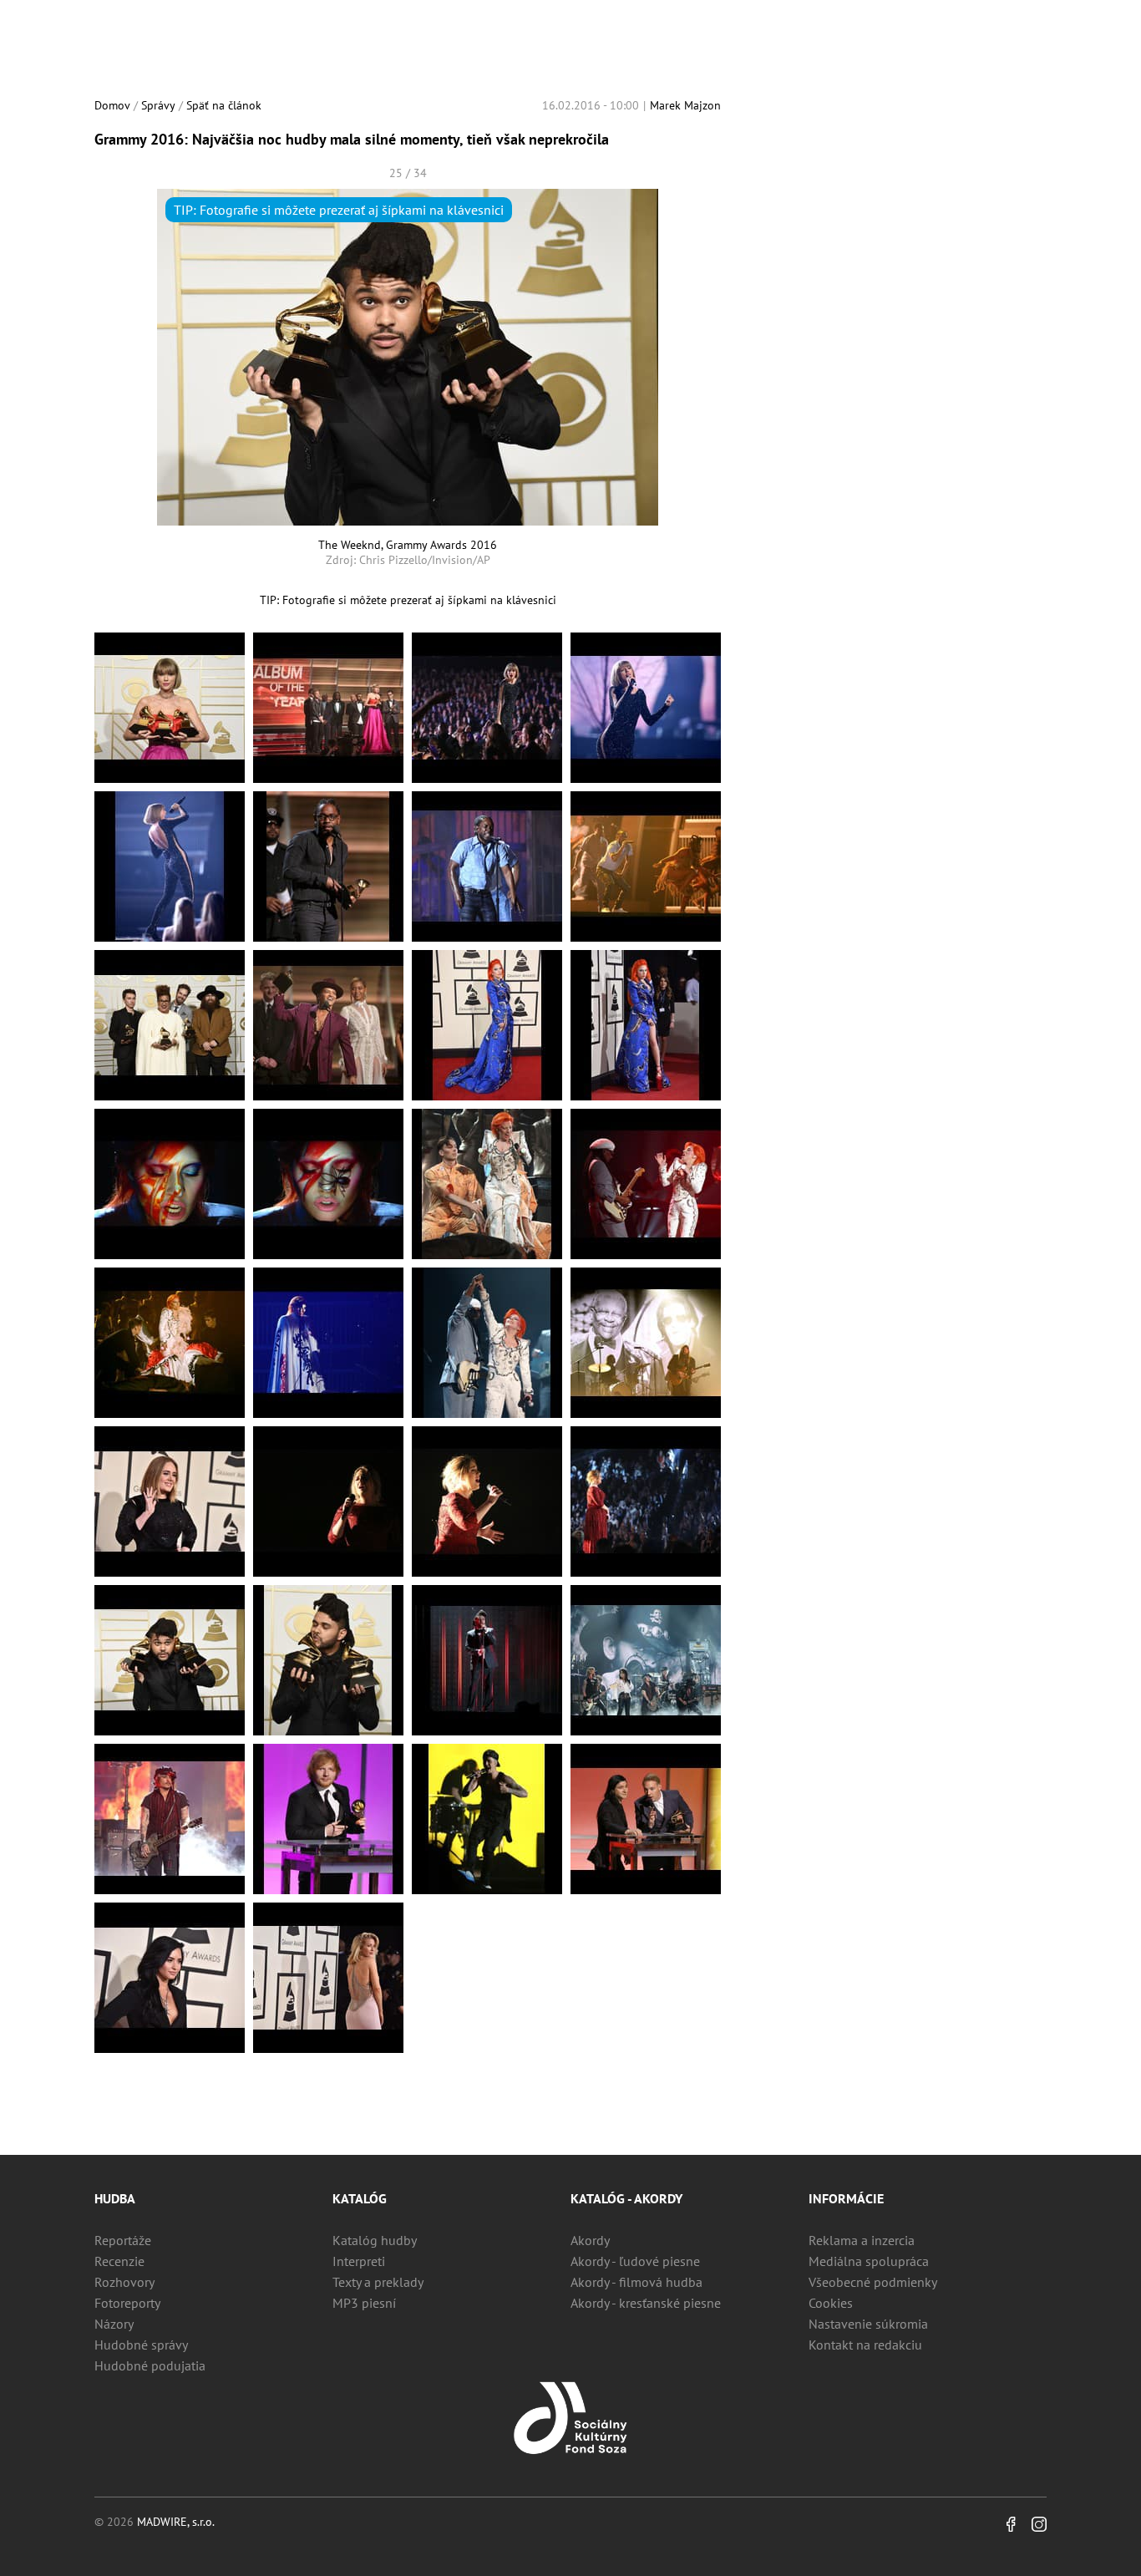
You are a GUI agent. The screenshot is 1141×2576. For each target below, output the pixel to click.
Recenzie (119, 2261)
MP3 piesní (364, 2303)
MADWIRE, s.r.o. (176, 2522)
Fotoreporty (127, 2303)
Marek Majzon (685, 105)
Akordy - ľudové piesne (635, 2261)
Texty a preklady (378, 2282)
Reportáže (123, 2240)
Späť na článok (224, 105)
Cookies (831, 2303)
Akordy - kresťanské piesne (646, 2303)
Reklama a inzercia (862, 2240)
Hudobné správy (141, 2345)
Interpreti (359, 2261)
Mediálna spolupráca (869, 2261)
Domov (112, 105)
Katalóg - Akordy (626, 2198)
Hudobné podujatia (150, 2365)
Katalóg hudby (375, 2240)
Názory (114, 2324)
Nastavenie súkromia (868, 2324)
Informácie (846, 2198)
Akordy (590, 2240)
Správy (158, 105)
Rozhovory (124, 2282)
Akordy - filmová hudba (636, 2282)
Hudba (115, 2198)
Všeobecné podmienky (873, 2282)
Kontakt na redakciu (865, 2345)
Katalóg (360, 2198)
